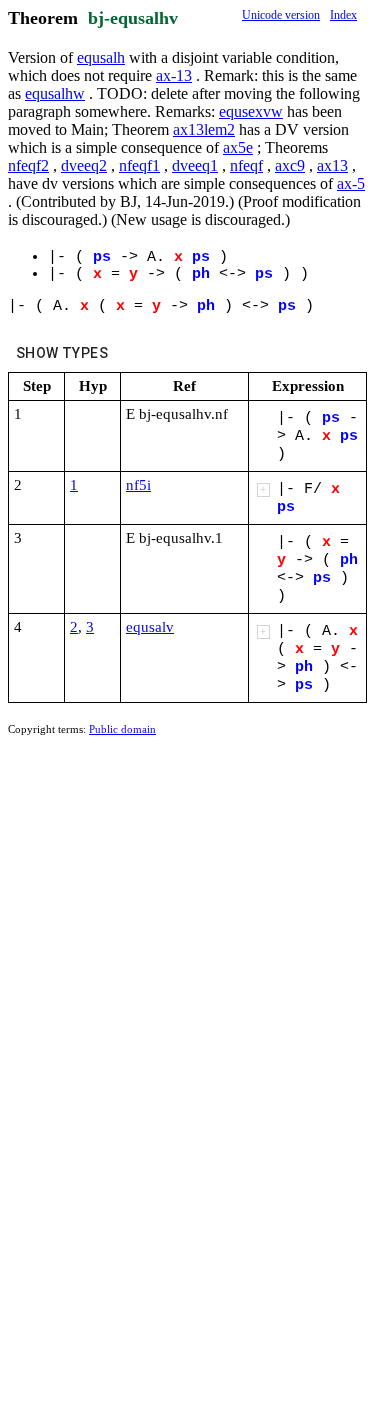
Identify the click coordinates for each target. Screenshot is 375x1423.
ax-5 (351, 183)
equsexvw (251, 111)
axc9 (290, 165)
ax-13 (174, 75)
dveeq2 (84, 165)
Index (343, 15)
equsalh (101, 57)
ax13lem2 (204, 129)
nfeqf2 (28, 165)
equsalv (150, 627)
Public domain (122, 729)
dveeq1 (195, 165)
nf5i (138, 485)
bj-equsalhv (133, 18)
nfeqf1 (139, 165)
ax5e (238, 147)
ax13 (332, 165)
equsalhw (55, 93)
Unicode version (281, 15)
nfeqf (246, 165)
